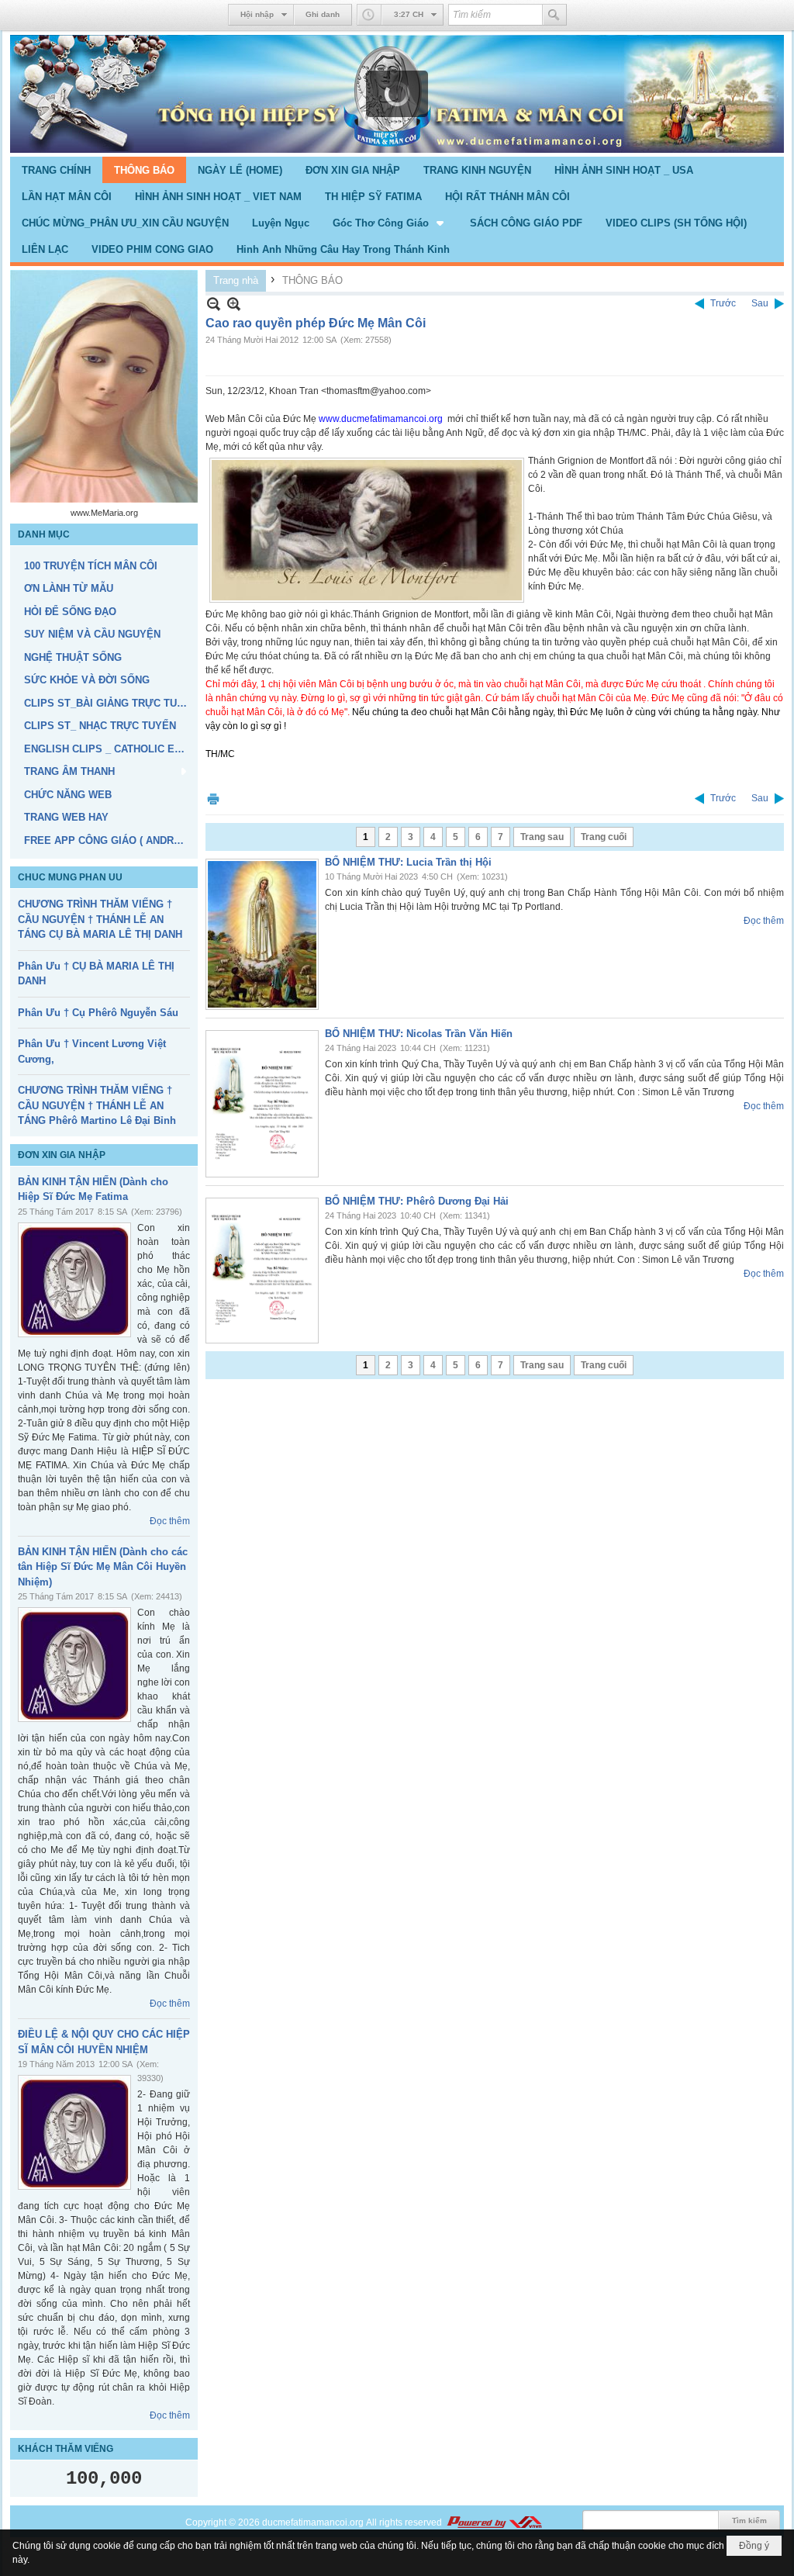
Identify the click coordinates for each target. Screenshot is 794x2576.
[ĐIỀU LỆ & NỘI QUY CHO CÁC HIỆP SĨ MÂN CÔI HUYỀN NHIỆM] (74, 2132)
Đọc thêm (170, 1521)
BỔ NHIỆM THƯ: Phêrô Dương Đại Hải (417, 1201)
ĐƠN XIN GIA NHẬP (62, 1155)
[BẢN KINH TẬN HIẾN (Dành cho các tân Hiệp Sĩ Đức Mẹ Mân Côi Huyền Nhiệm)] (74, 1665)
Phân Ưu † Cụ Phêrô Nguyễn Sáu (98, 1013)
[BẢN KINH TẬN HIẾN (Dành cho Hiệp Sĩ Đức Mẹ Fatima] (74, 1280)
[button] (390, 223)
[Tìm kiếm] (554, 15)
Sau (760, 303)
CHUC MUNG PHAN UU (70, 877)
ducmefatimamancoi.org (313, 2522)
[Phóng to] (234, 304)
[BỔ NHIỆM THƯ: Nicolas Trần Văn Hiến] (262, 1104)
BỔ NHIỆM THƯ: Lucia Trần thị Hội (408, 862)
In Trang (213, 799)
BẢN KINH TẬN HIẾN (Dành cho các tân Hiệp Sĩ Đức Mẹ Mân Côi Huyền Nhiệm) (103, 1567)
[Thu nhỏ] (214, 304)
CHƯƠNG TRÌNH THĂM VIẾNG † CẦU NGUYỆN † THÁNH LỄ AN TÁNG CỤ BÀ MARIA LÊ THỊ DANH (100, 919)
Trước (723, 303)
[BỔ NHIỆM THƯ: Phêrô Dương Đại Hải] (262, 1271)
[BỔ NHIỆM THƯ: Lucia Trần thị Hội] (262, 934)
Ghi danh (323, 14)
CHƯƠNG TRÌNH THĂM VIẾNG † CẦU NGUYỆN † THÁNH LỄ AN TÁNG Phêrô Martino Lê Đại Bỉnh (97, 1105)
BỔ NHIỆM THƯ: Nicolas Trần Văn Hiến (419, 1034)
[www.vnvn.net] (494, 2522)
